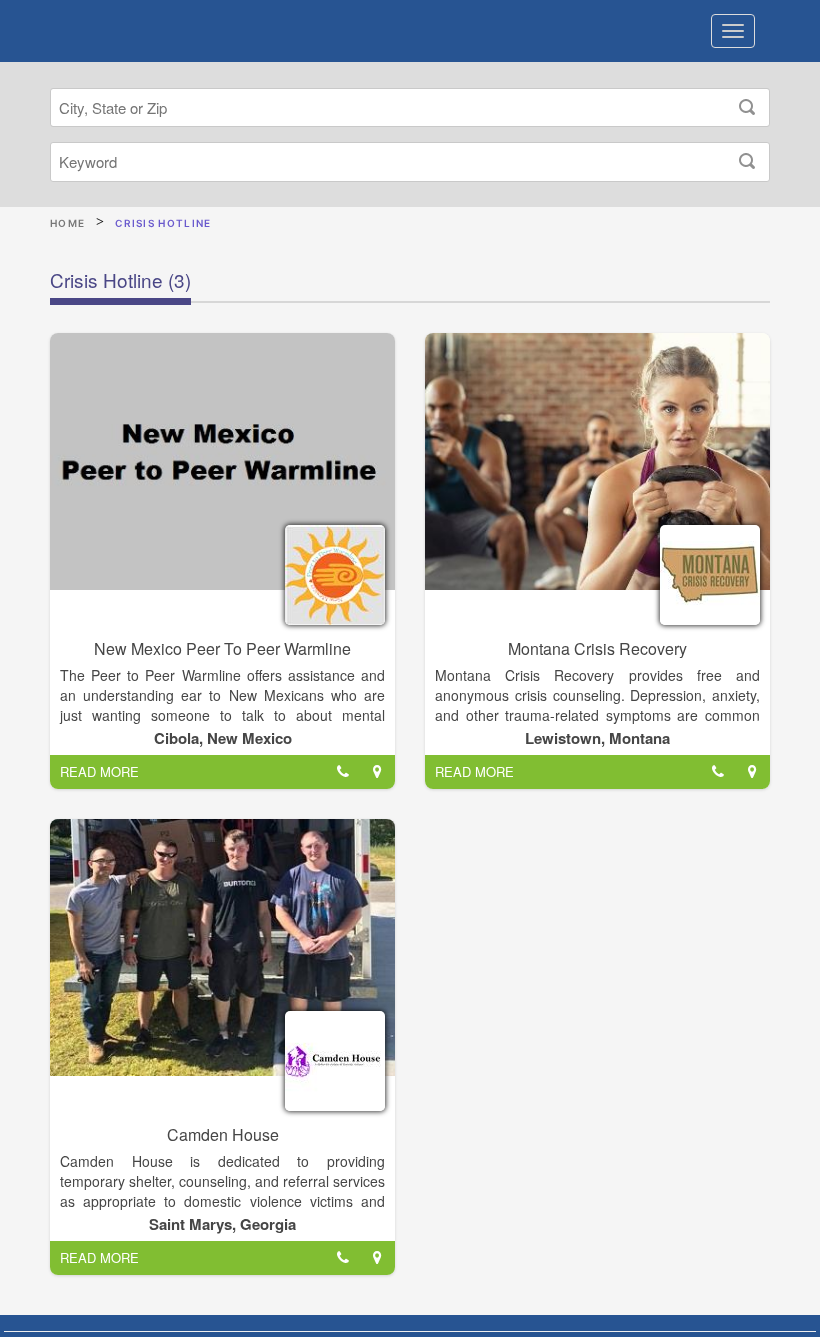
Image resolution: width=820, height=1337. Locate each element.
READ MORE (99, 771)
